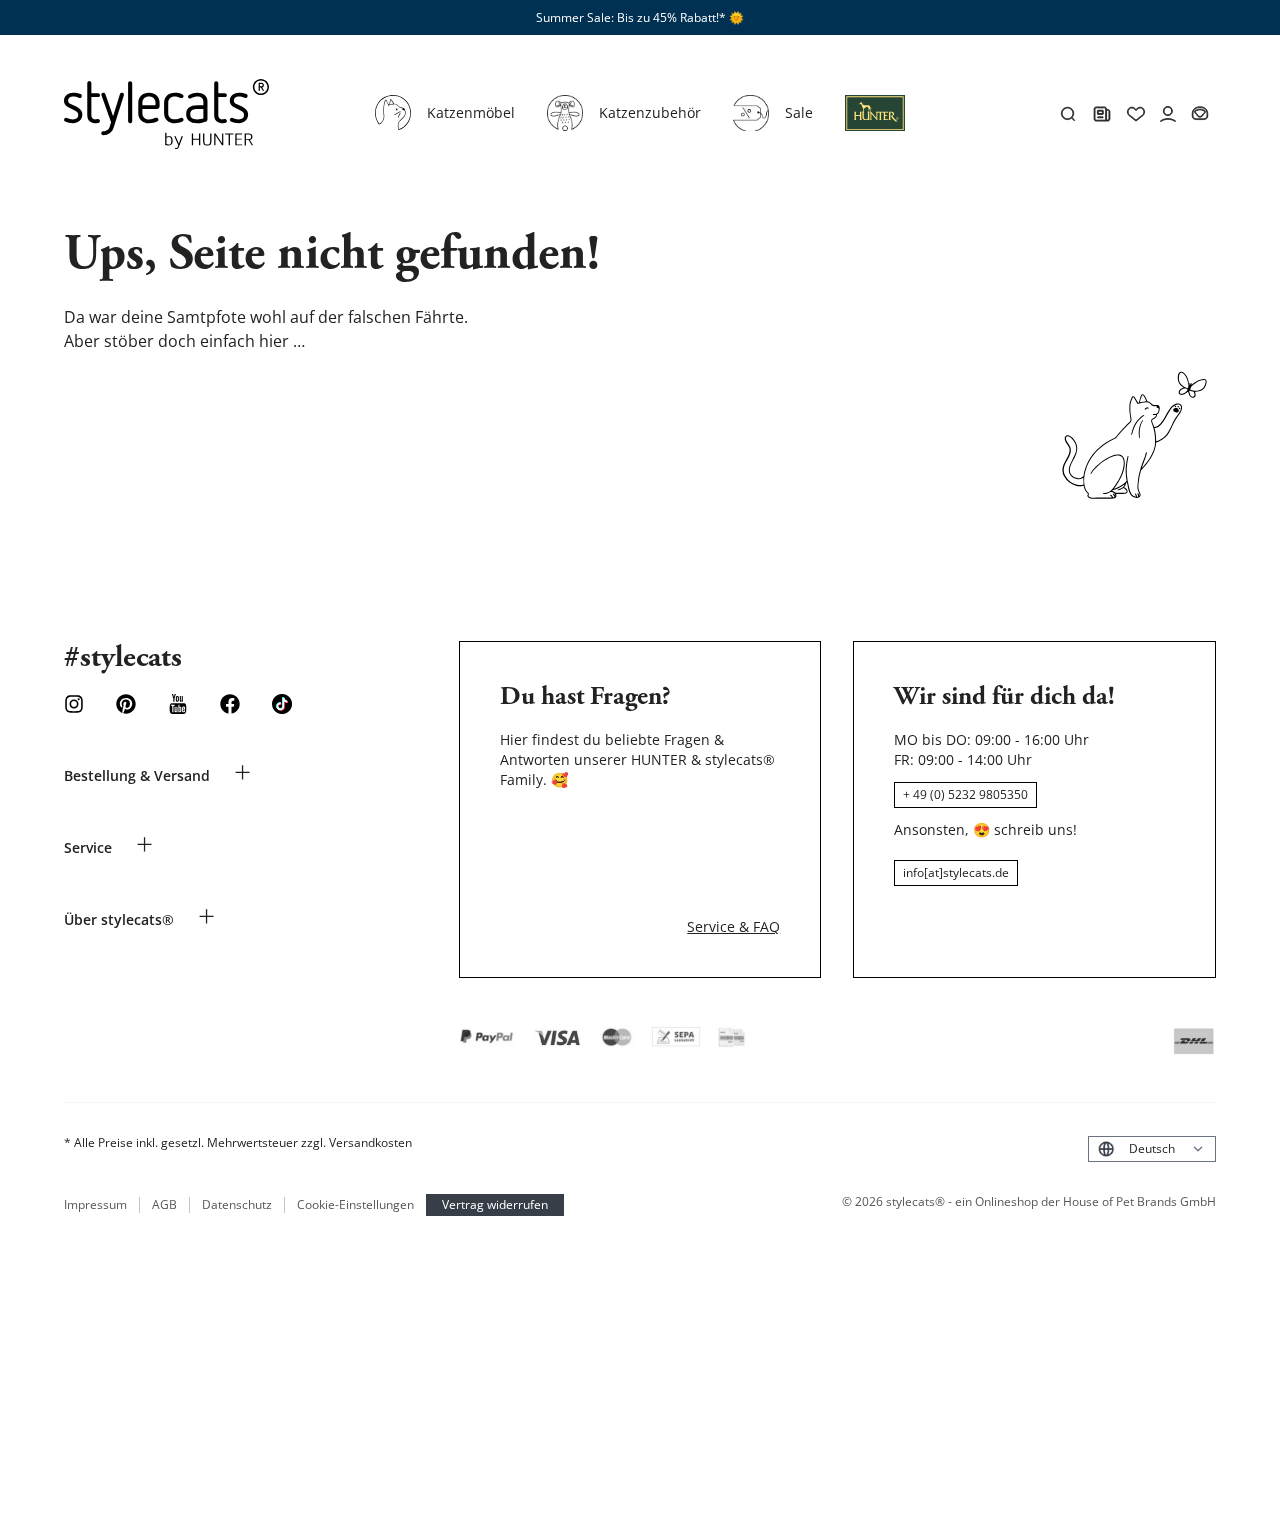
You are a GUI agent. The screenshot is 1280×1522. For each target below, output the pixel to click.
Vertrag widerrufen (495, 1204)
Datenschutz (237, 1205)
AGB (164, 1205)
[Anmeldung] (875, 125)
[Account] (1168, 114)
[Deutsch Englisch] (1152, 1148)
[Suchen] (1068, 114)
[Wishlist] (1136, 114)
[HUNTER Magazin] (1102, 114)
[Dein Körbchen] (1200, 114)
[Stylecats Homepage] (166, 114)
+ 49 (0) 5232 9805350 (965, 794)
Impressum (95, 1205)
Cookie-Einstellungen (355, 1205)
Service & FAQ (733, 926)
